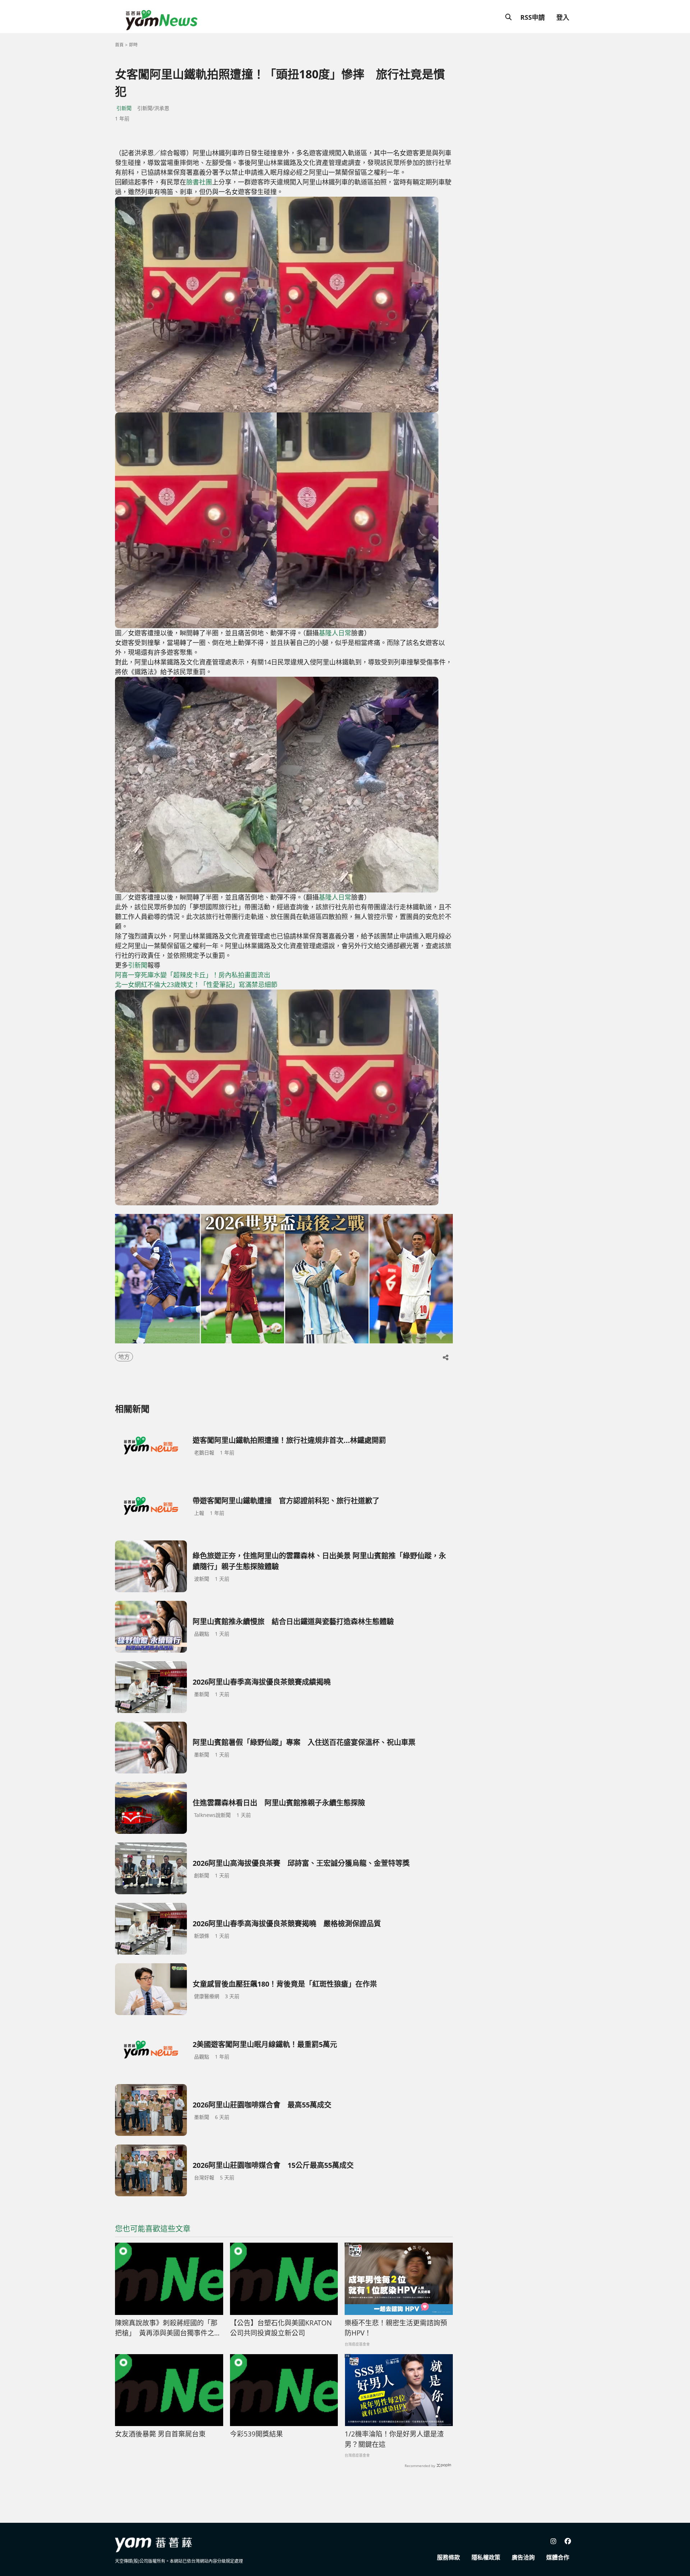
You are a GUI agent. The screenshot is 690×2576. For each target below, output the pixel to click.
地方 (124, 1357)
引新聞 (124, 108)
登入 (563, 17)
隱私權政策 (486, 2557)
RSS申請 (533, 17)
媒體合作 (558, 2557)
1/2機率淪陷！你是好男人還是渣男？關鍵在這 (394, 2439)
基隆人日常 (335, 633)
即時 (133, 45)
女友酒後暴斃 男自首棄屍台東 (160, 2434)
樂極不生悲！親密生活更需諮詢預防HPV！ (396, 2328)
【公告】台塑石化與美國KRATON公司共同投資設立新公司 (281, 2328)
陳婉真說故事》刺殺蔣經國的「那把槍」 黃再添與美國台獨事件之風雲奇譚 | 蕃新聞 (168, 2328)
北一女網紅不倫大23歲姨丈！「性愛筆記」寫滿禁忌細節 (196, 985)
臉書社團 (199, 182)
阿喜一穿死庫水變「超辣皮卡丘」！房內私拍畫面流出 (193, 975)
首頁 (119, 45)
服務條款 (448, 2557)
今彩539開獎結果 (256, 2434)
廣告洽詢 (523, 2557)
